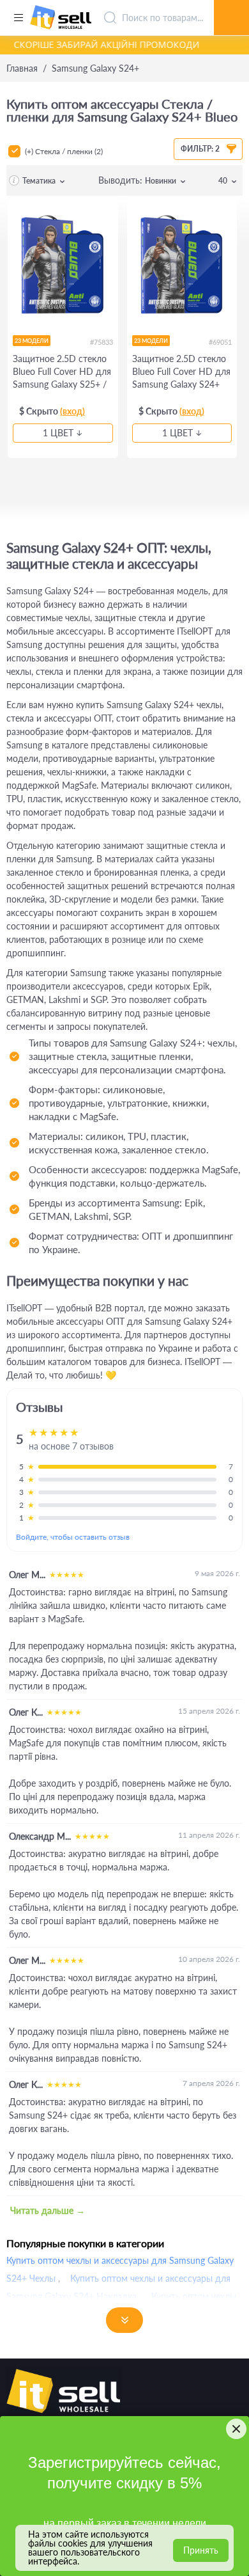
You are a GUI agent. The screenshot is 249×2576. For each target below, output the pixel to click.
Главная (22, 68)
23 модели (32, 341)
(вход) (72, 411)
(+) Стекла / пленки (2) (64, 151)
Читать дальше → (48, 2210)
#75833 (102, 342)
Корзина (231, 3)
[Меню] (18, 18)
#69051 (220, 342)
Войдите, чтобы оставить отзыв (73, 1537)
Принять (201, 2550)
